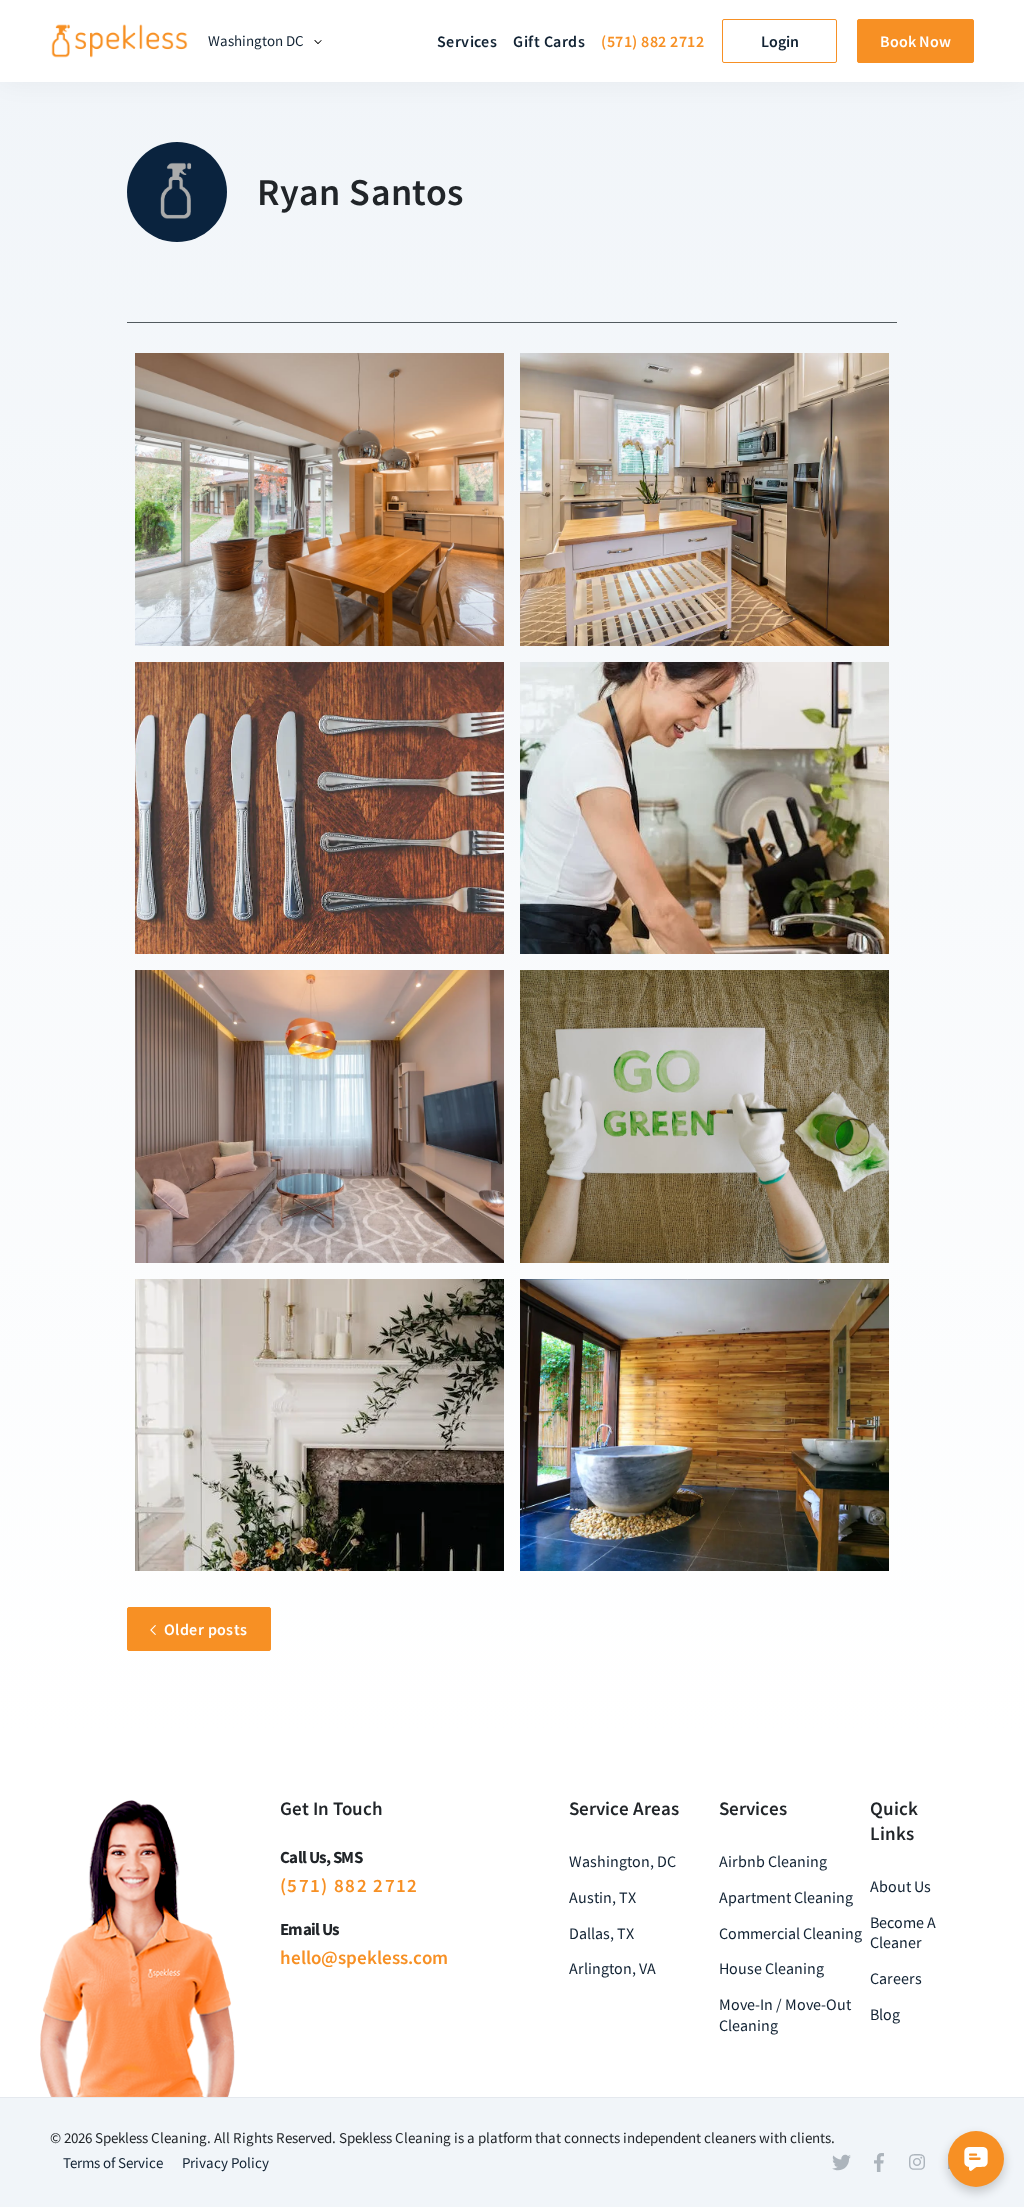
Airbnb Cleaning (773, 1861)
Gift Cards (549, 41)
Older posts (206, 1629)
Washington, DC (622, 1861)
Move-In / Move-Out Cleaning (785, 2014)
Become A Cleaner (903, 1932)
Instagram (917, 2162)
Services (467, 41)
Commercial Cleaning (790, 1933)
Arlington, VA (612, 1968)
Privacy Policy (225, 2162)
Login (780, 41)
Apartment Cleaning (786, 1897)
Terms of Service (113, 2162)
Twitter (841, 2162)
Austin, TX (602, 1897)
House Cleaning (771, 1968)
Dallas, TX (601, 1933)
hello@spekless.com (364, 1957)
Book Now (915, 41)
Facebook (879, 2162)
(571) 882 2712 (652, 41)
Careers (896, 1978)
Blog (885, 2014)
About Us (900, 1886)
